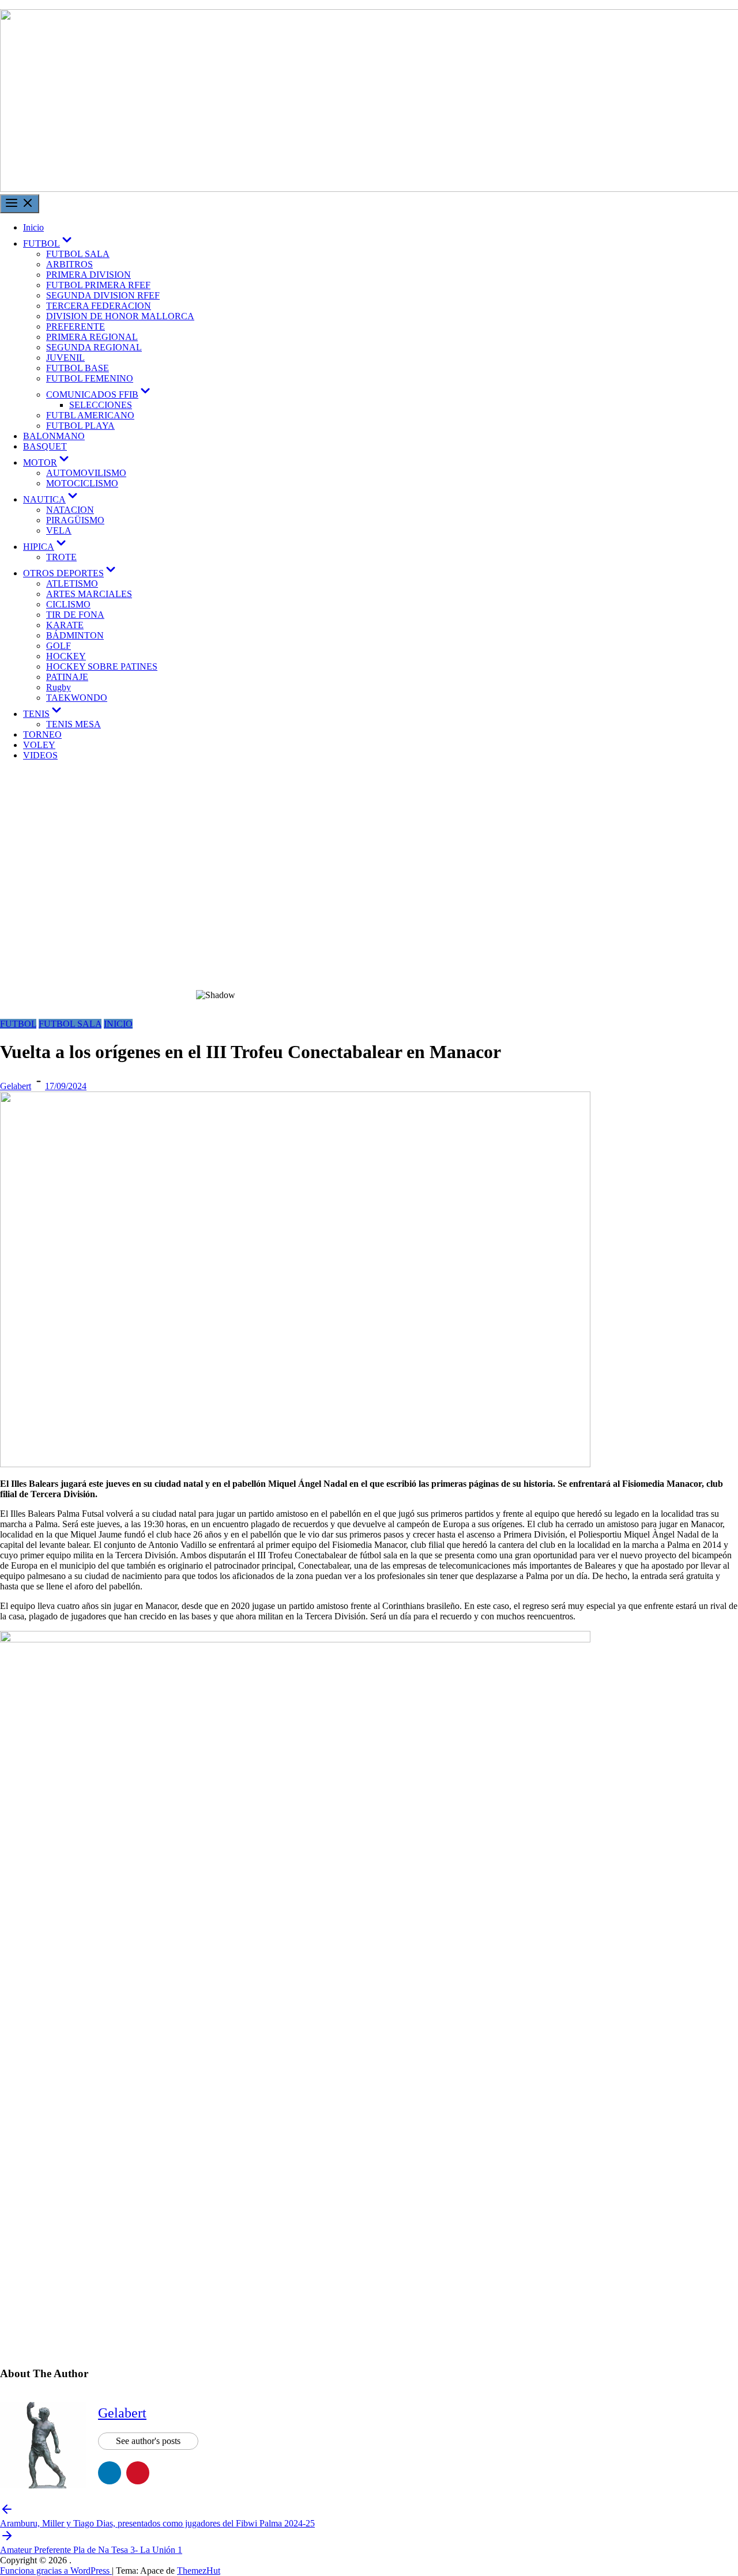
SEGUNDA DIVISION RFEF (103, 295)
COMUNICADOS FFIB (99, 394)
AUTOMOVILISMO (86, 473)
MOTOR (47, 462)
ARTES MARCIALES (89, 594)
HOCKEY (66, 656)
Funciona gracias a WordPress (56, 2571)
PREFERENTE (76, 326)
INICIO (118, 1024)
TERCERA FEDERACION (99, 306)
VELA (59, 530)
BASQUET (45, 446)
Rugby (59, 687)
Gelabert (16, 1086)
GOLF (59, 646)
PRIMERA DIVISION (89, 275)
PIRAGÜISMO (75, 520)
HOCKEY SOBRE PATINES (102, 666)
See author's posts (148, 2441)
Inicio (33, 227)
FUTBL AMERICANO (90, 415)
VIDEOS (40, 755)
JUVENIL (65, 358)
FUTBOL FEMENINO (90, 378)
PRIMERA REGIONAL (92, 337)
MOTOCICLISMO (82, 483)
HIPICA (46, 547)
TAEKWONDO (77, 698)
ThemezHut (199, 2571)
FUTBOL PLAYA (80, 426)
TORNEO (42, 734)
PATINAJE (67, 677)
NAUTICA (51, 499)
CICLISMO (68, 604)
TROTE (61, 557)
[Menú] (20, 204)
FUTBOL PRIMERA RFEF (98, 285)
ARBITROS (69, 264)
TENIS (43, 714)
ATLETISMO (72, 583)
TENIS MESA (74, 724)
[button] (369, 952)
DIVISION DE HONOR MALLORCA (120, 316)
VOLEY (39, 745)
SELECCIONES (101, 405)
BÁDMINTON (75, 635)
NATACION (70, 510)
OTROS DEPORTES (70, 573)
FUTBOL (48, 243)
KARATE (65, 625)
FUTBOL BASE (78, 368)
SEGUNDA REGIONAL (94, 347)
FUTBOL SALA (78, 254)
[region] (369, 894)
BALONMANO (54, 436)
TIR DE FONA (75, 615)
